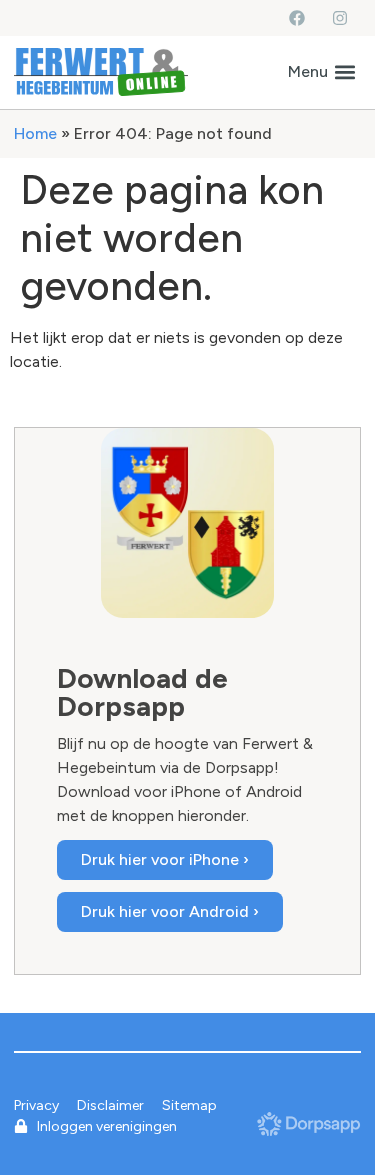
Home (35, 133)
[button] (321, 72)
